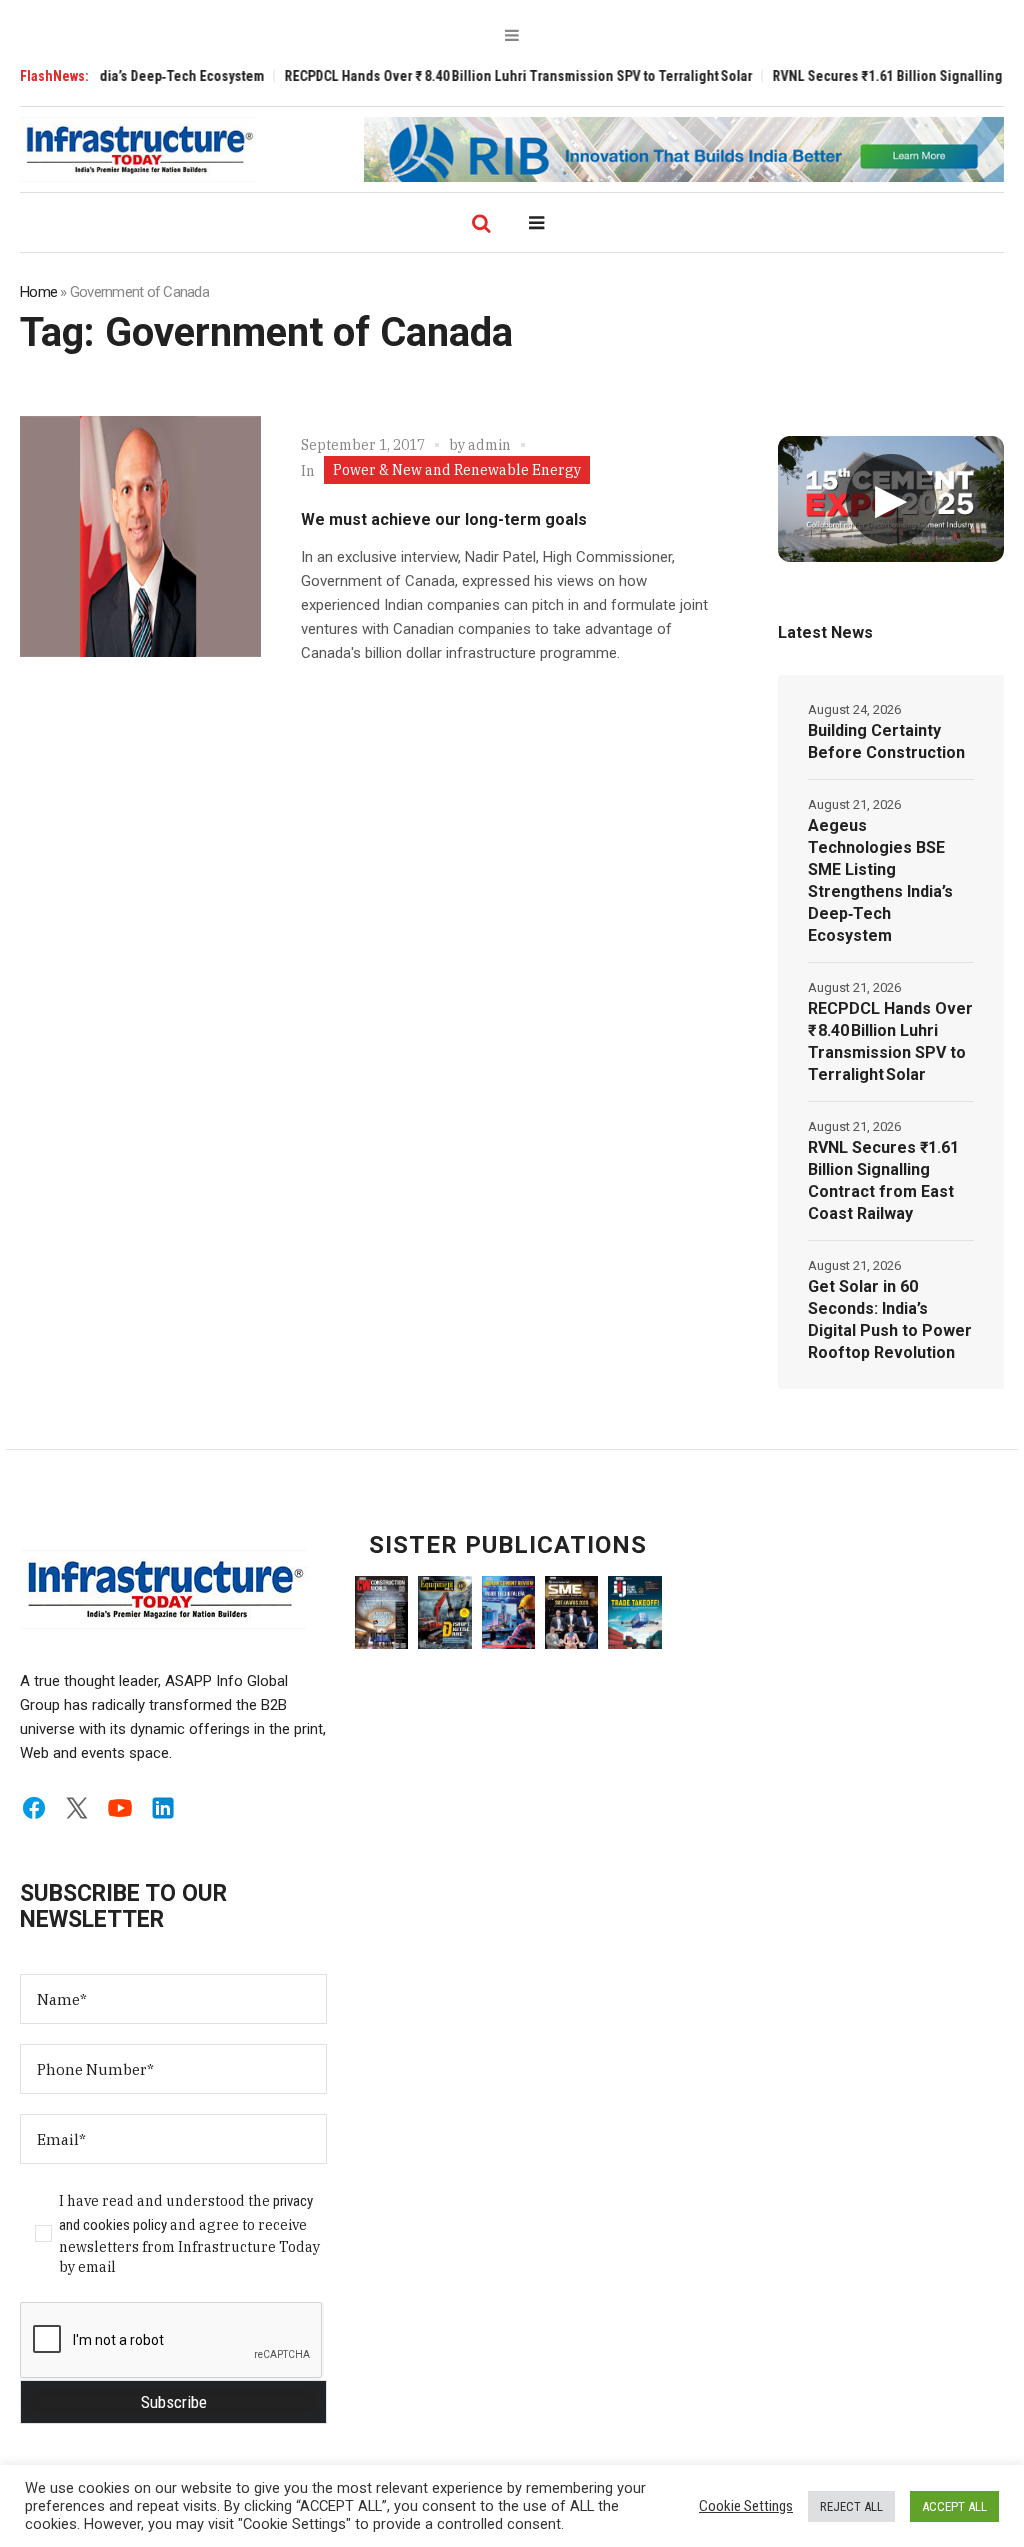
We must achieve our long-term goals (444, 519)
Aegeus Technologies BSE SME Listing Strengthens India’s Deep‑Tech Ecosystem (880, 880)
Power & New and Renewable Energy (457, 470)
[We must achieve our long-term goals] (140, 536)
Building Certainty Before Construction (886, 741)
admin (489, 445)
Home (38, 292)
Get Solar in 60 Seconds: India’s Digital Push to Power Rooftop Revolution (890, 1319)
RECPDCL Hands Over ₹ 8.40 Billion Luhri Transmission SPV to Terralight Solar (478, 76)
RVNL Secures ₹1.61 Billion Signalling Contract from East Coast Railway (883, 1180)
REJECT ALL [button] (851, 2506)
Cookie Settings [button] (746, 2506)
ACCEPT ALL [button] (954, 2506)
